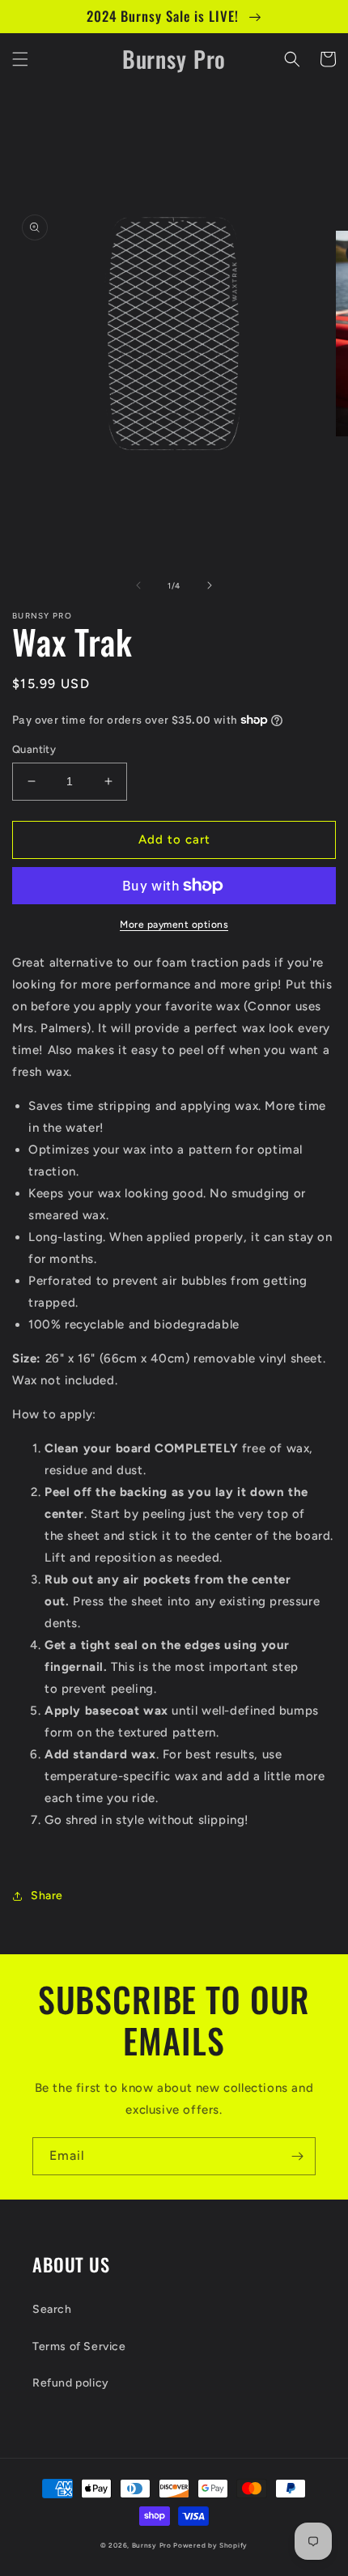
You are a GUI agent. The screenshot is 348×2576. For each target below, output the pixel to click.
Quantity (34, 749)
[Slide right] (210, 585)
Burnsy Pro (152, 2545)
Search (52, 2309)
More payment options (174, 925)
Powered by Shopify (210, 2545)
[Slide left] (138, 585)
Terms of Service (79, 2346)
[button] (20, 59)
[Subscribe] (297, 2156)
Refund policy (71, 2383)
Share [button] (47, 1896)
